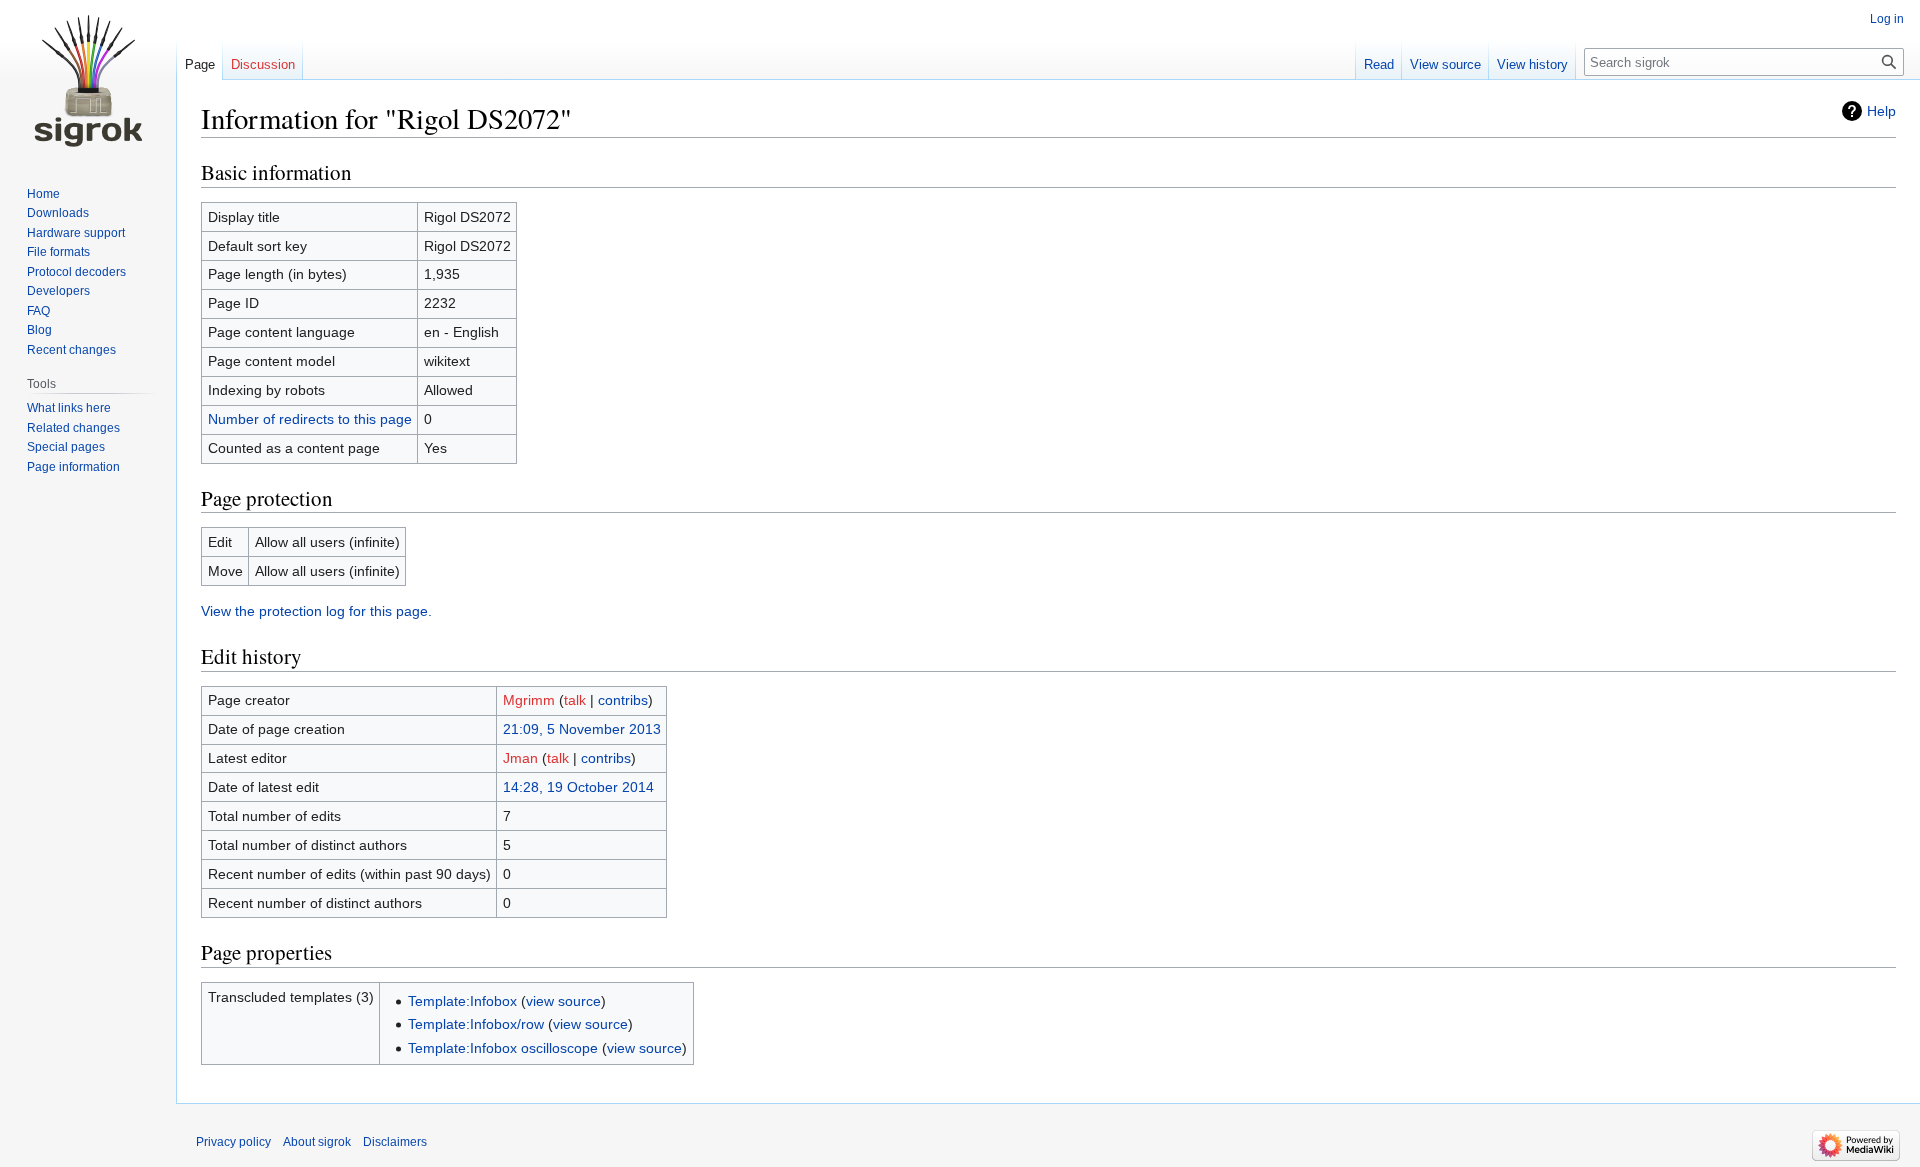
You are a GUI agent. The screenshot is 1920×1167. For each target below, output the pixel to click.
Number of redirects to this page (310, 419)
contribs (623, 700)
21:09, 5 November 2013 (582, 729)
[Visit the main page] (88, 80)
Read (1379, 64)
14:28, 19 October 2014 (578, 787)
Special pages (66, 447)
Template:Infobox (462, 1001)
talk (575, 700)
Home (43, 194)
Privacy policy (233, 1142)
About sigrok (317, 1142)
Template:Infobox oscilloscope (503, 1048)
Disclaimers (395, 1142)
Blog (39, 330)
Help (1881, 111)
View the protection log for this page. (316, 611)
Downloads (58, 213)
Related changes (73, 428)
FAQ (38, 311)
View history (1532, 64)
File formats (58, 252)
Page (200, 64)
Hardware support (76, 233)
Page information (73, 467)
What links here (69, 408)
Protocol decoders (76, 272)
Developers (58, 291)
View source (1445, 64)
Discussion (263, 64)
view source (563, 1001)
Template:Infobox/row (476, 1024)
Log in (1887, 19)
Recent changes (71, 350)
